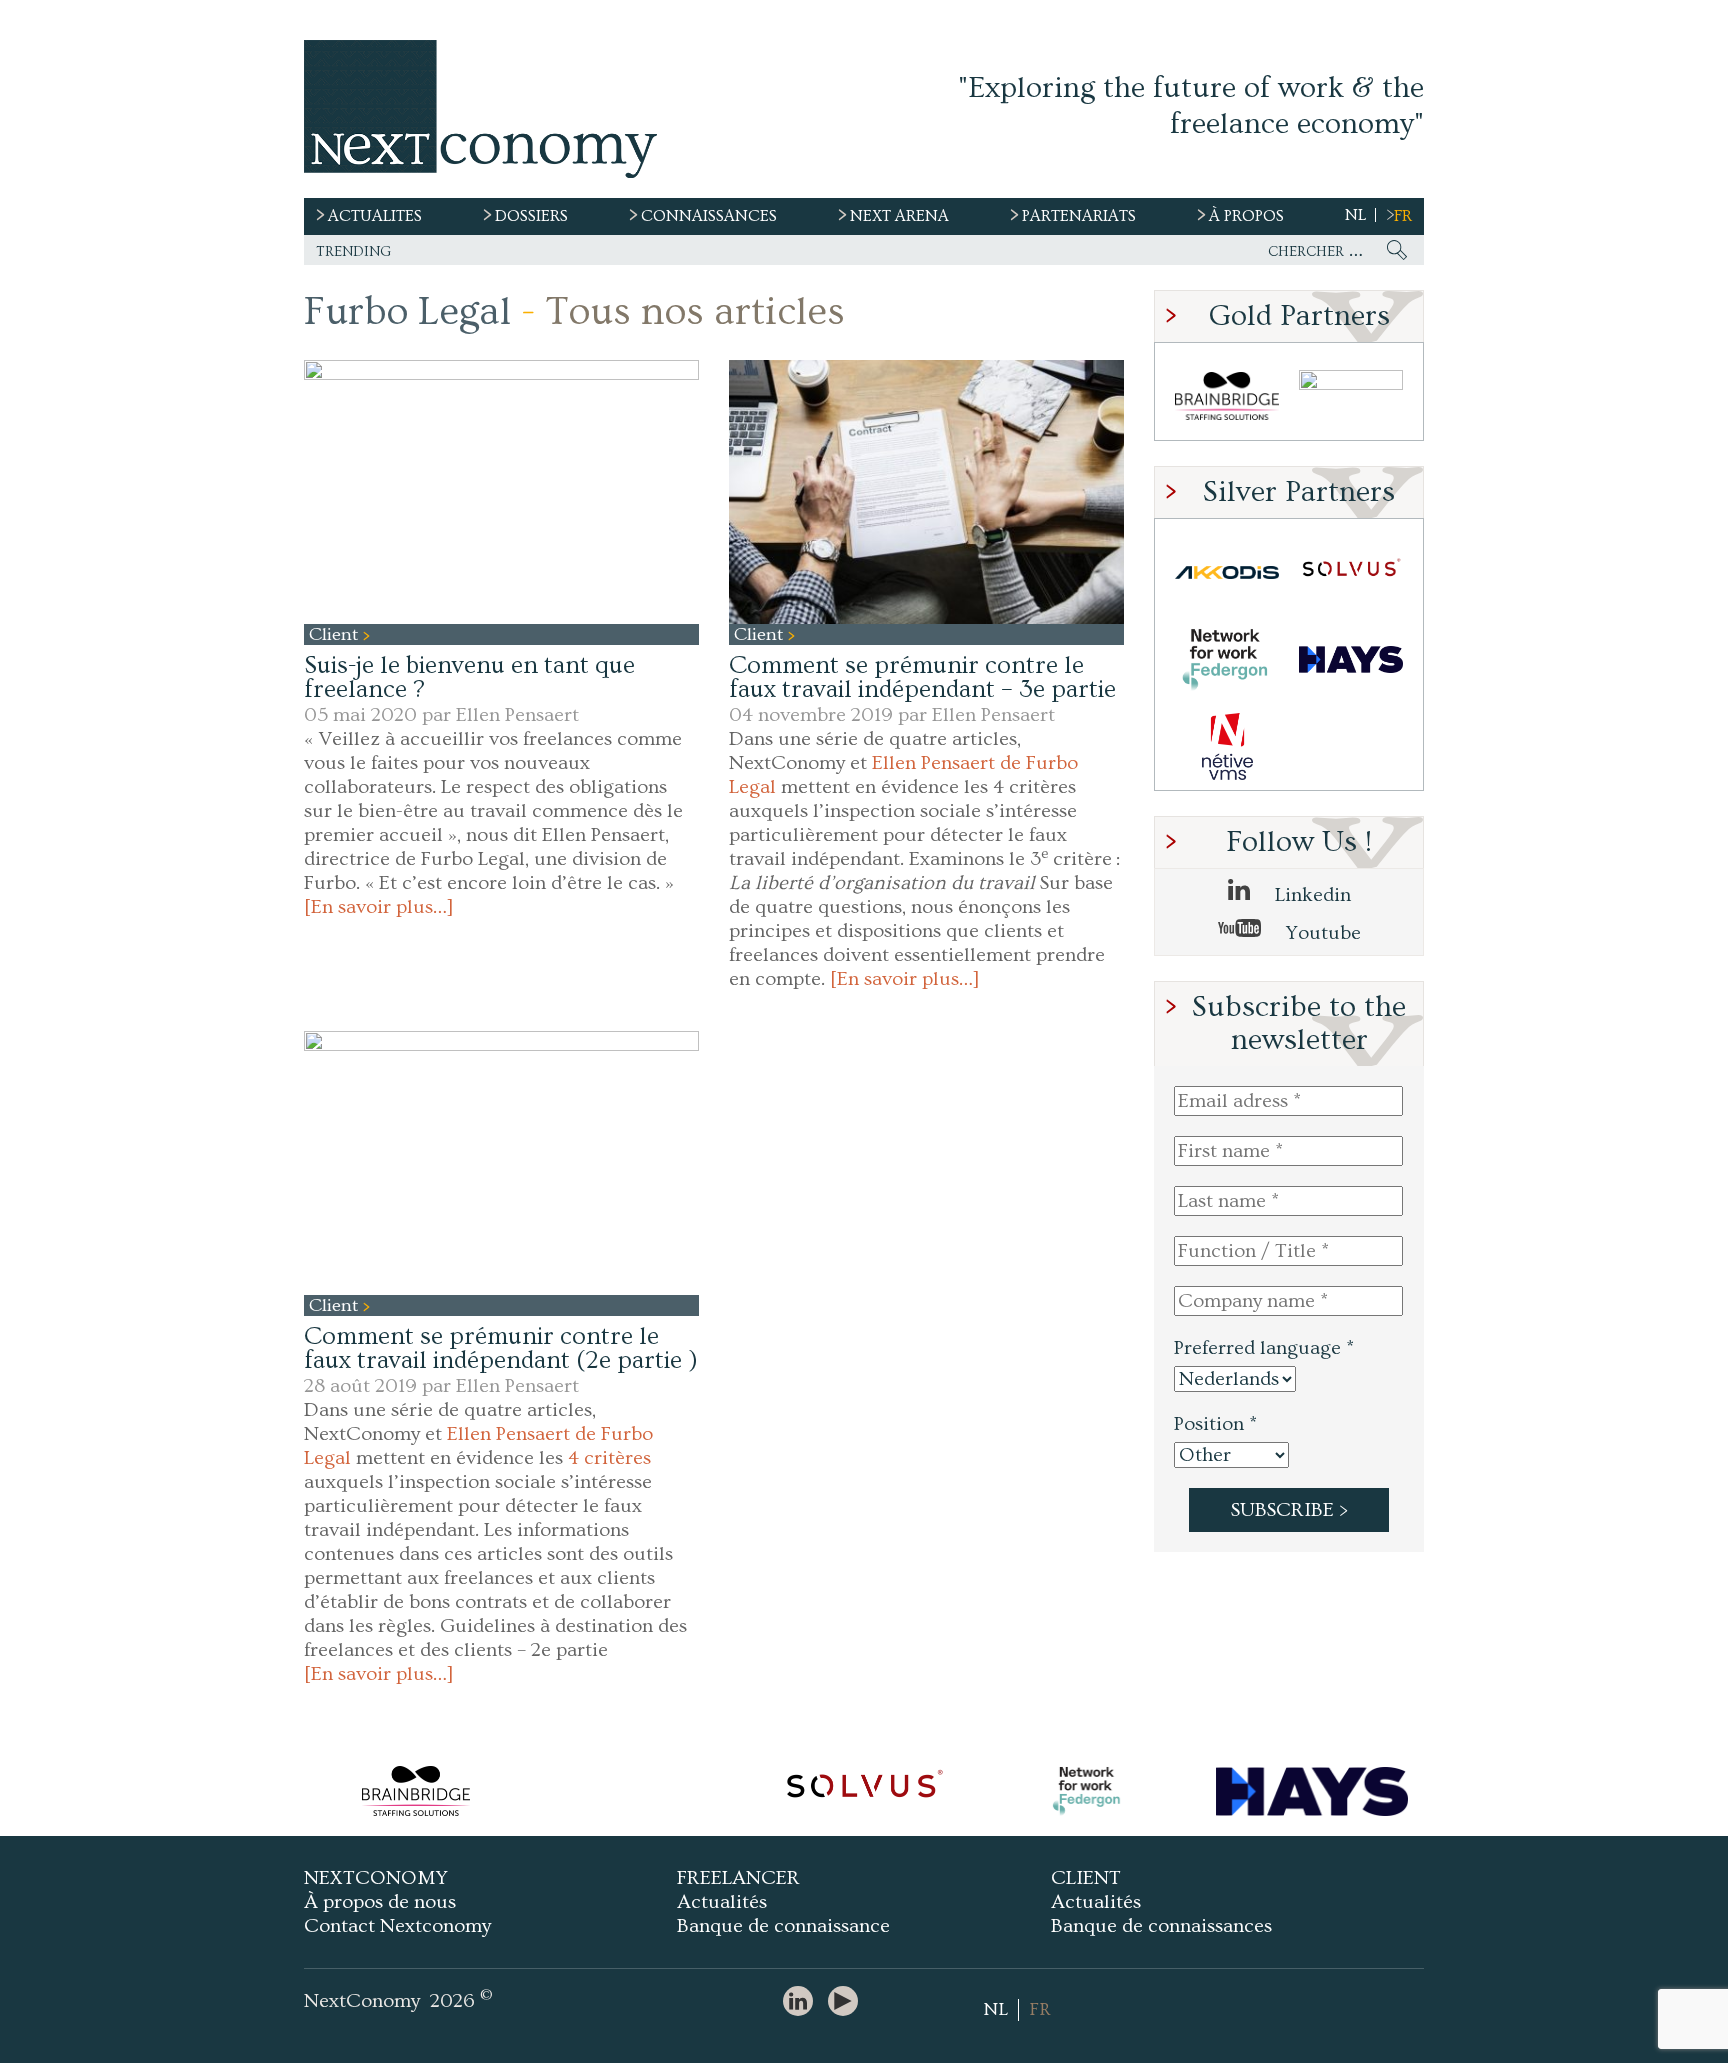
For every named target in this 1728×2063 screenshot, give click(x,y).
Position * (1215, 1424)
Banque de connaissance (783, 1926)
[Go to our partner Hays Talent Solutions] (1351, 659)
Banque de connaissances (1161, 1926)
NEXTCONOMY (376, 1878)
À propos (1246, 216)
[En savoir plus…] (379, 907)
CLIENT (1086, 1878)
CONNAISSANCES (709, 216)
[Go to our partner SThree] (1351, 396)
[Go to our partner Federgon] (1227, 659)
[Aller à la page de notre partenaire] (415, 1791)
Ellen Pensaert (517, 715)
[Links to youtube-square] (848, 2002)
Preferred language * (1264, 1348)
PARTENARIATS (1079, 216)
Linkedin (1310, 895)
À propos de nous (380, 1902)
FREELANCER (738, 1878)
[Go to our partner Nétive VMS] (1227, 746)
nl (1355, 215)
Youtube (1321, 933)
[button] (501, 491)
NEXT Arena (899, 216)
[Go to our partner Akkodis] (1227, 572)
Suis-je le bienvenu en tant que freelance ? (469, 677)
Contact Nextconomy (397, 1926)
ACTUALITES (375, 216)
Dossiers (531, 216)
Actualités (722, 1902)
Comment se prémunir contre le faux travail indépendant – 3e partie (922, 677)
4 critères (609, 1458)
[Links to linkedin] (803, 2002)
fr (1403, 216)
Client (336, 634)
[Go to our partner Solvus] (1351, 572)
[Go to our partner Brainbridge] (1227, 396)
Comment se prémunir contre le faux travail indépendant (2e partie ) (501, 1348)
